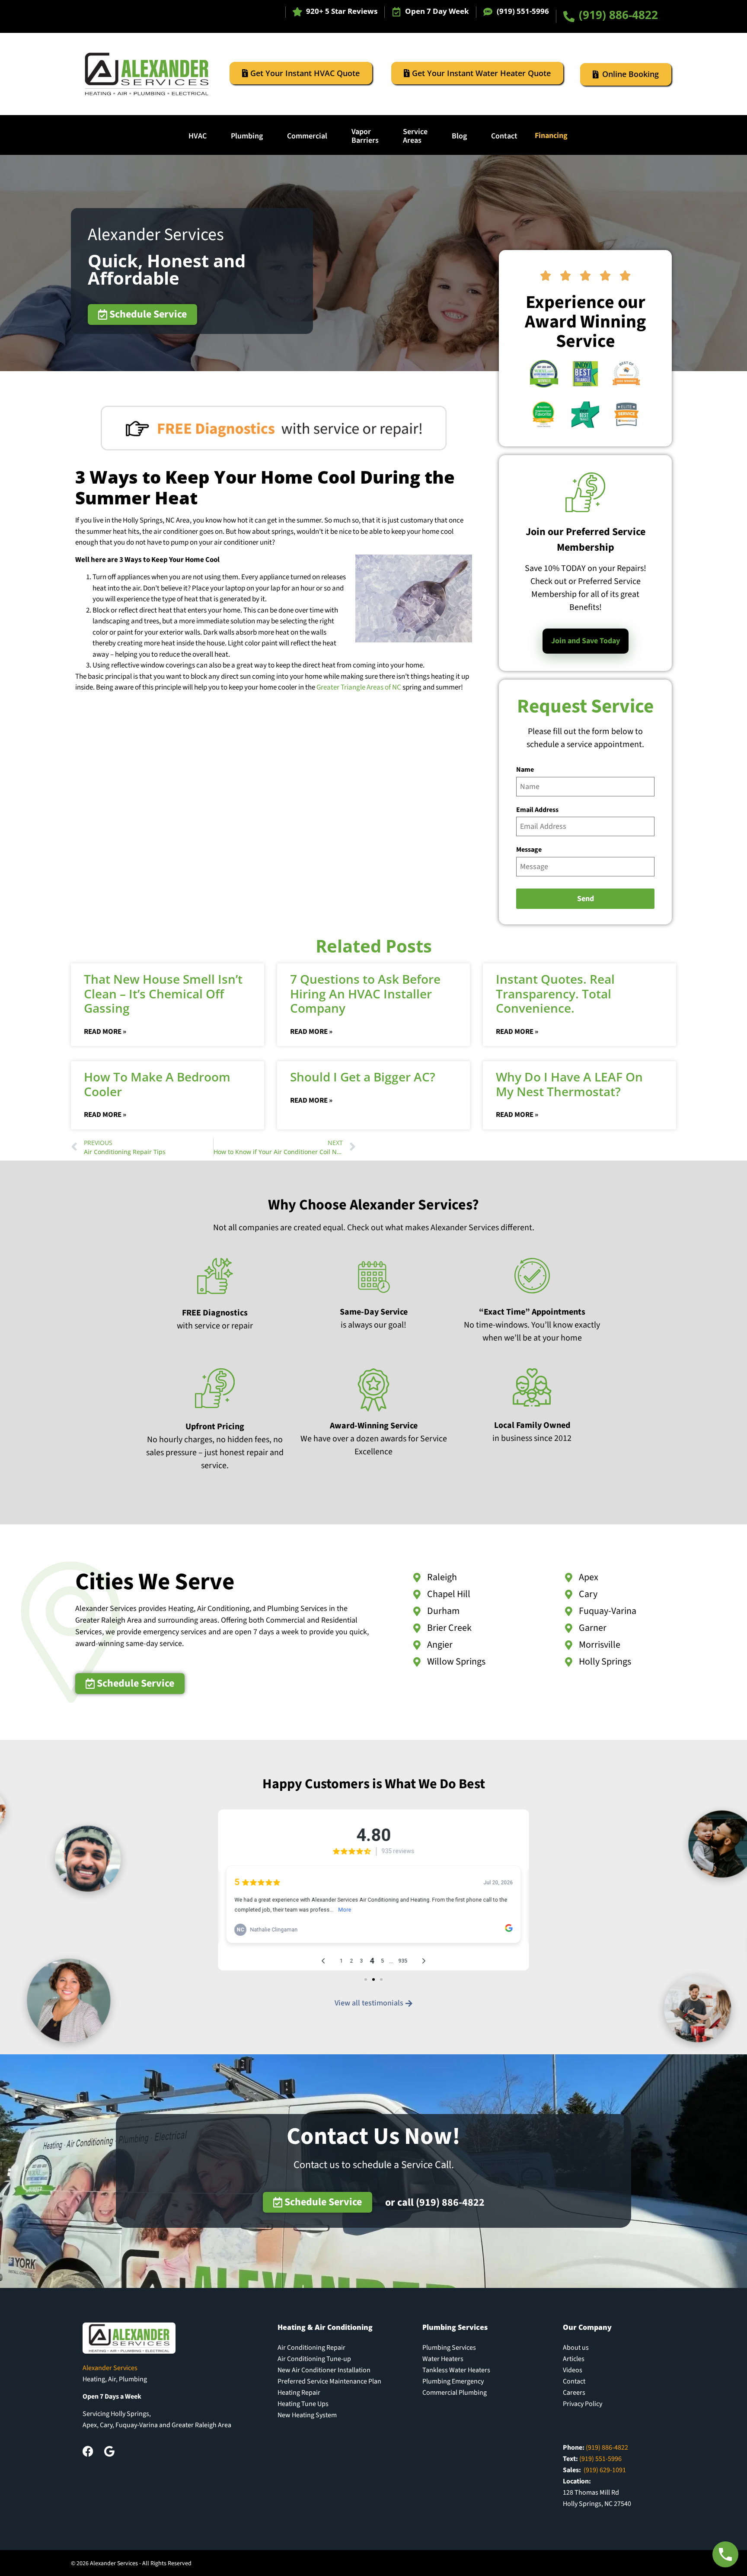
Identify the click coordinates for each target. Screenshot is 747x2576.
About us (576, 2348)
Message (529, 850)
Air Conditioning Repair (311, 2348)
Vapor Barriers (365, 136)
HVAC (198, 136)
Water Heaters (443, 2359)
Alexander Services (156, 235)
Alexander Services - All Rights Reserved (141, 2563)
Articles (574, 2359)
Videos (573, 2370)
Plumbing (247, 136)
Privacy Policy (583, 2404)
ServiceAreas (415, 136)
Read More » (105, 1032)
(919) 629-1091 (605, 2470)
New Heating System (307, 2415)
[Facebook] (88, 2451)
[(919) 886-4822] (569, 16)
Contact (504, 136)
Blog (459, 136)
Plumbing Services (449, 2348)
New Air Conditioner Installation (324, 2370)
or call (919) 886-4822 (435, 2202)
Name (525, 770)
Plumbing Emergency (453, 2381)
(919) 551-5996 (523, 11)
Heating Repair (299, 2393)
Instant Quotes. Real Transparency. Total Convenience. (555, 993)
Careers (574, 2393)
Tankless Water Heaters (456, 2370)
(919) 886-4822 (618, 15)
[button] (366, 1979)
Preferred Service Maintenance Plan (329, 2381)
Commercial (307, 136)
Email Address (537, 810)
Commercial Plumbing (455, 2393)
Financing (551, 136)
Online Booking (630, 74)
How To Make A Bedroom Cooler (157, 1084)
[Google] (109, 2451)
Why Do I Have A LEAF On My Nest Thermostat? (569, 1084)
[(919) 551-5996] (488, 12)
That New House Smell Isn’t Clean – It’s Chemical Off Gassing (163, 993)
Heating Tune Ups (303, 2404)
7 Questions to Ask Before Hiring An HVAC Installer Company (365, 993)
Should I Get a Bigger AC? (363, 1077)
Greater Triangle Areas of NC (359, 687)
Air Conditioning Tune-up (314, 2359)
